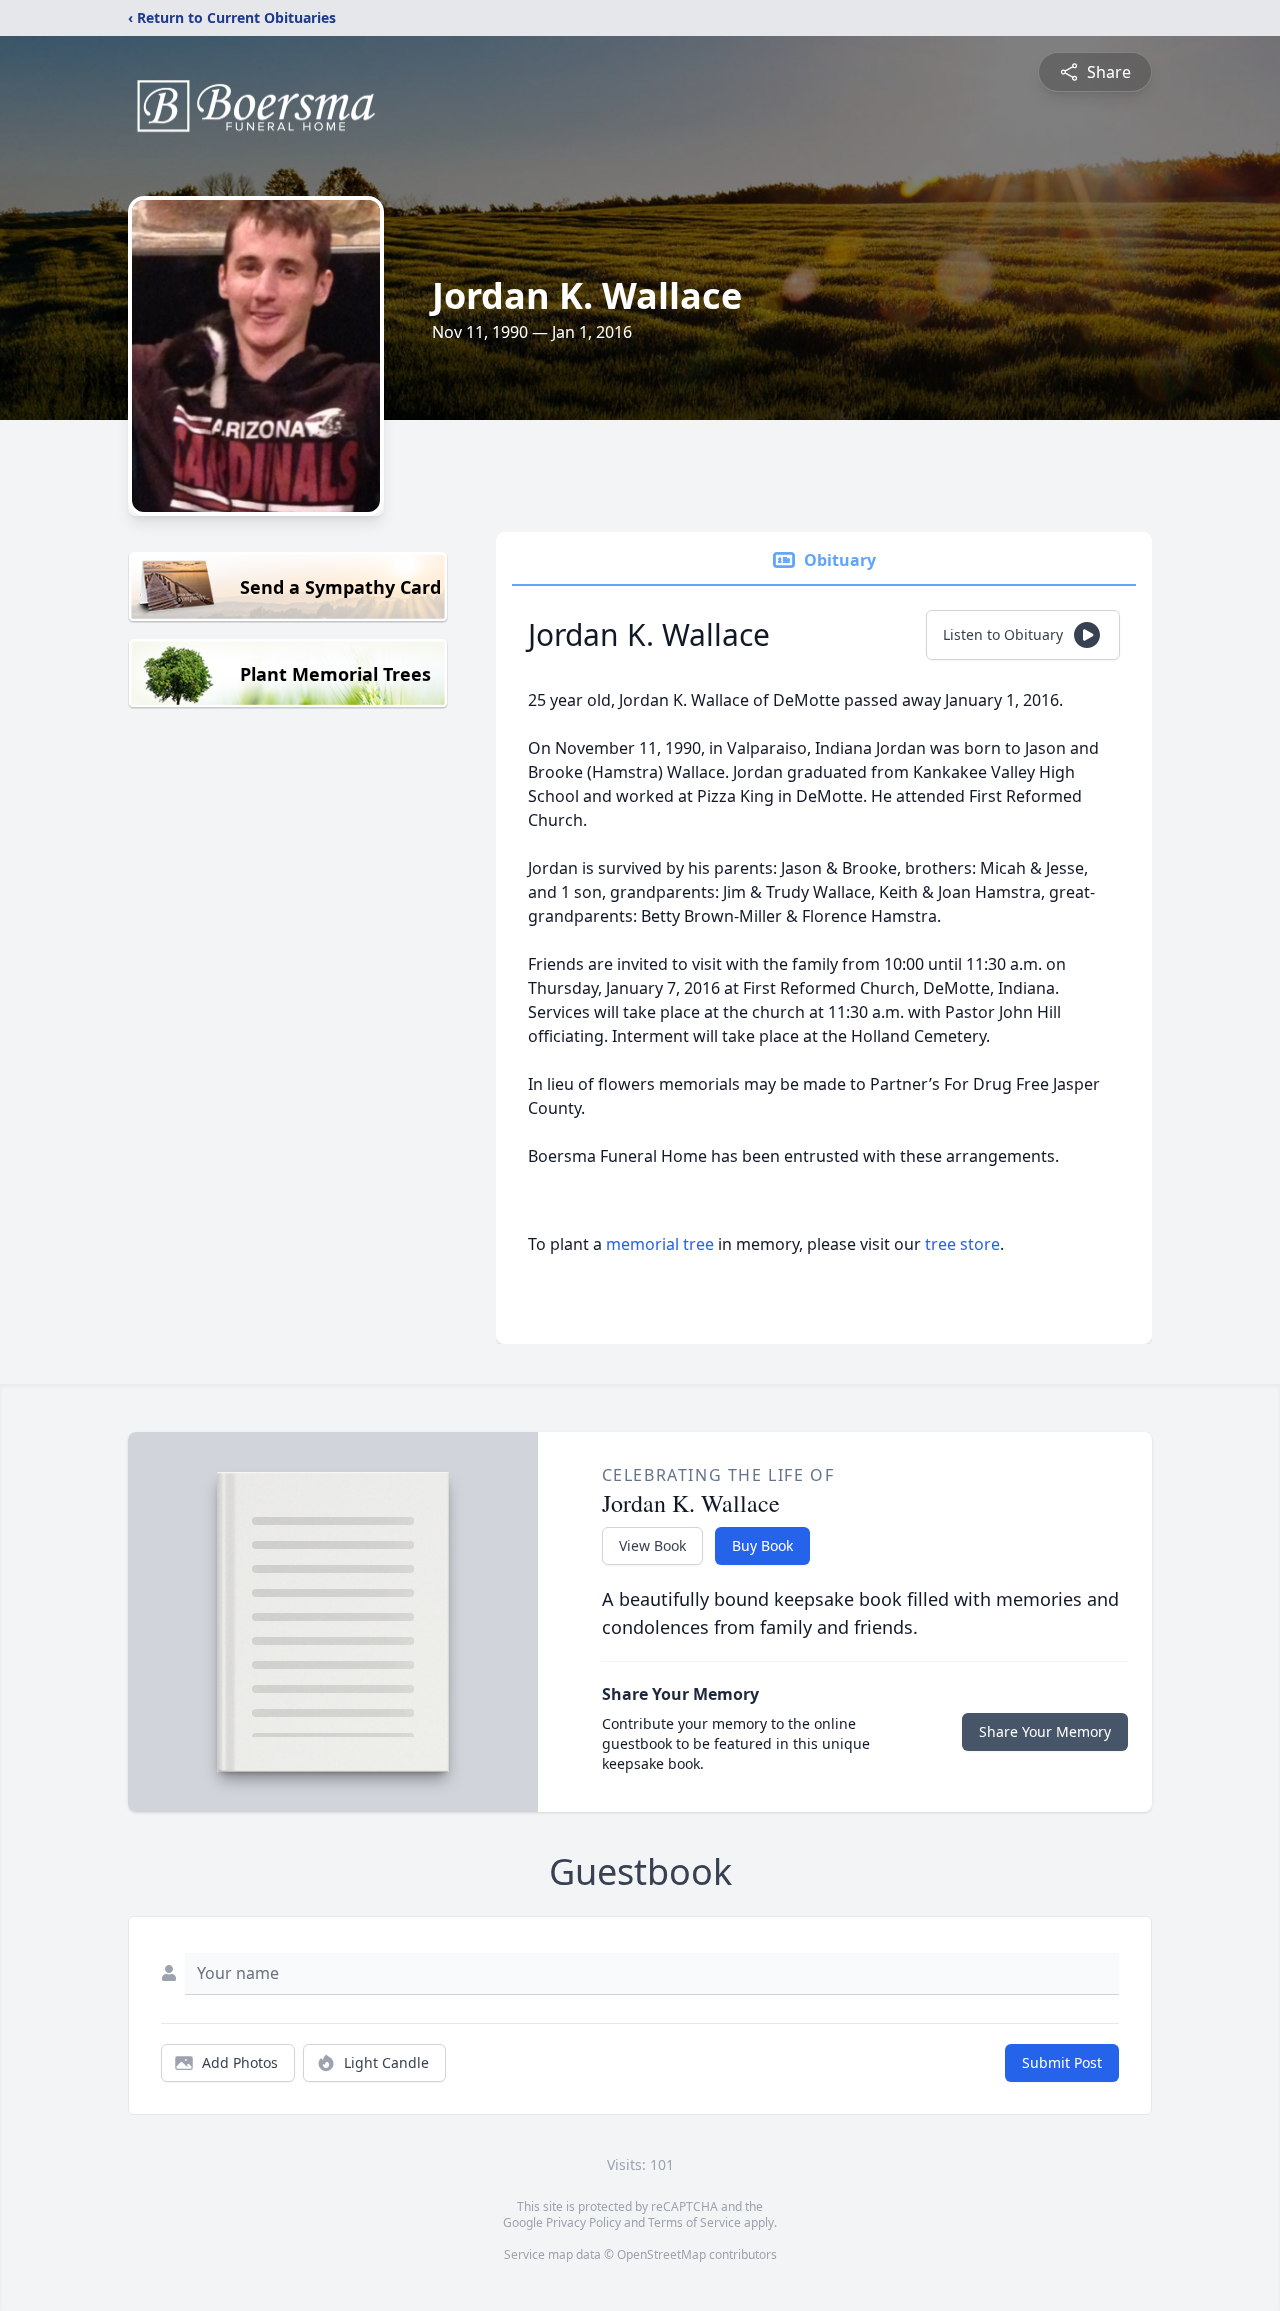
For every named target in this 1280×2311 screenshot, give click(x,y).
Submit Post (1062, 2062)
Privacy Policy (583, 2222)
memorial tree (660, 1244)
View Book (652, 1545)
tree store (962, 1244)
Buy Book (762, 1545)
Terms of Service (694, 2222)
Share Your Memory (1045, 1731)
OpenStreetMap (661, 2254)
